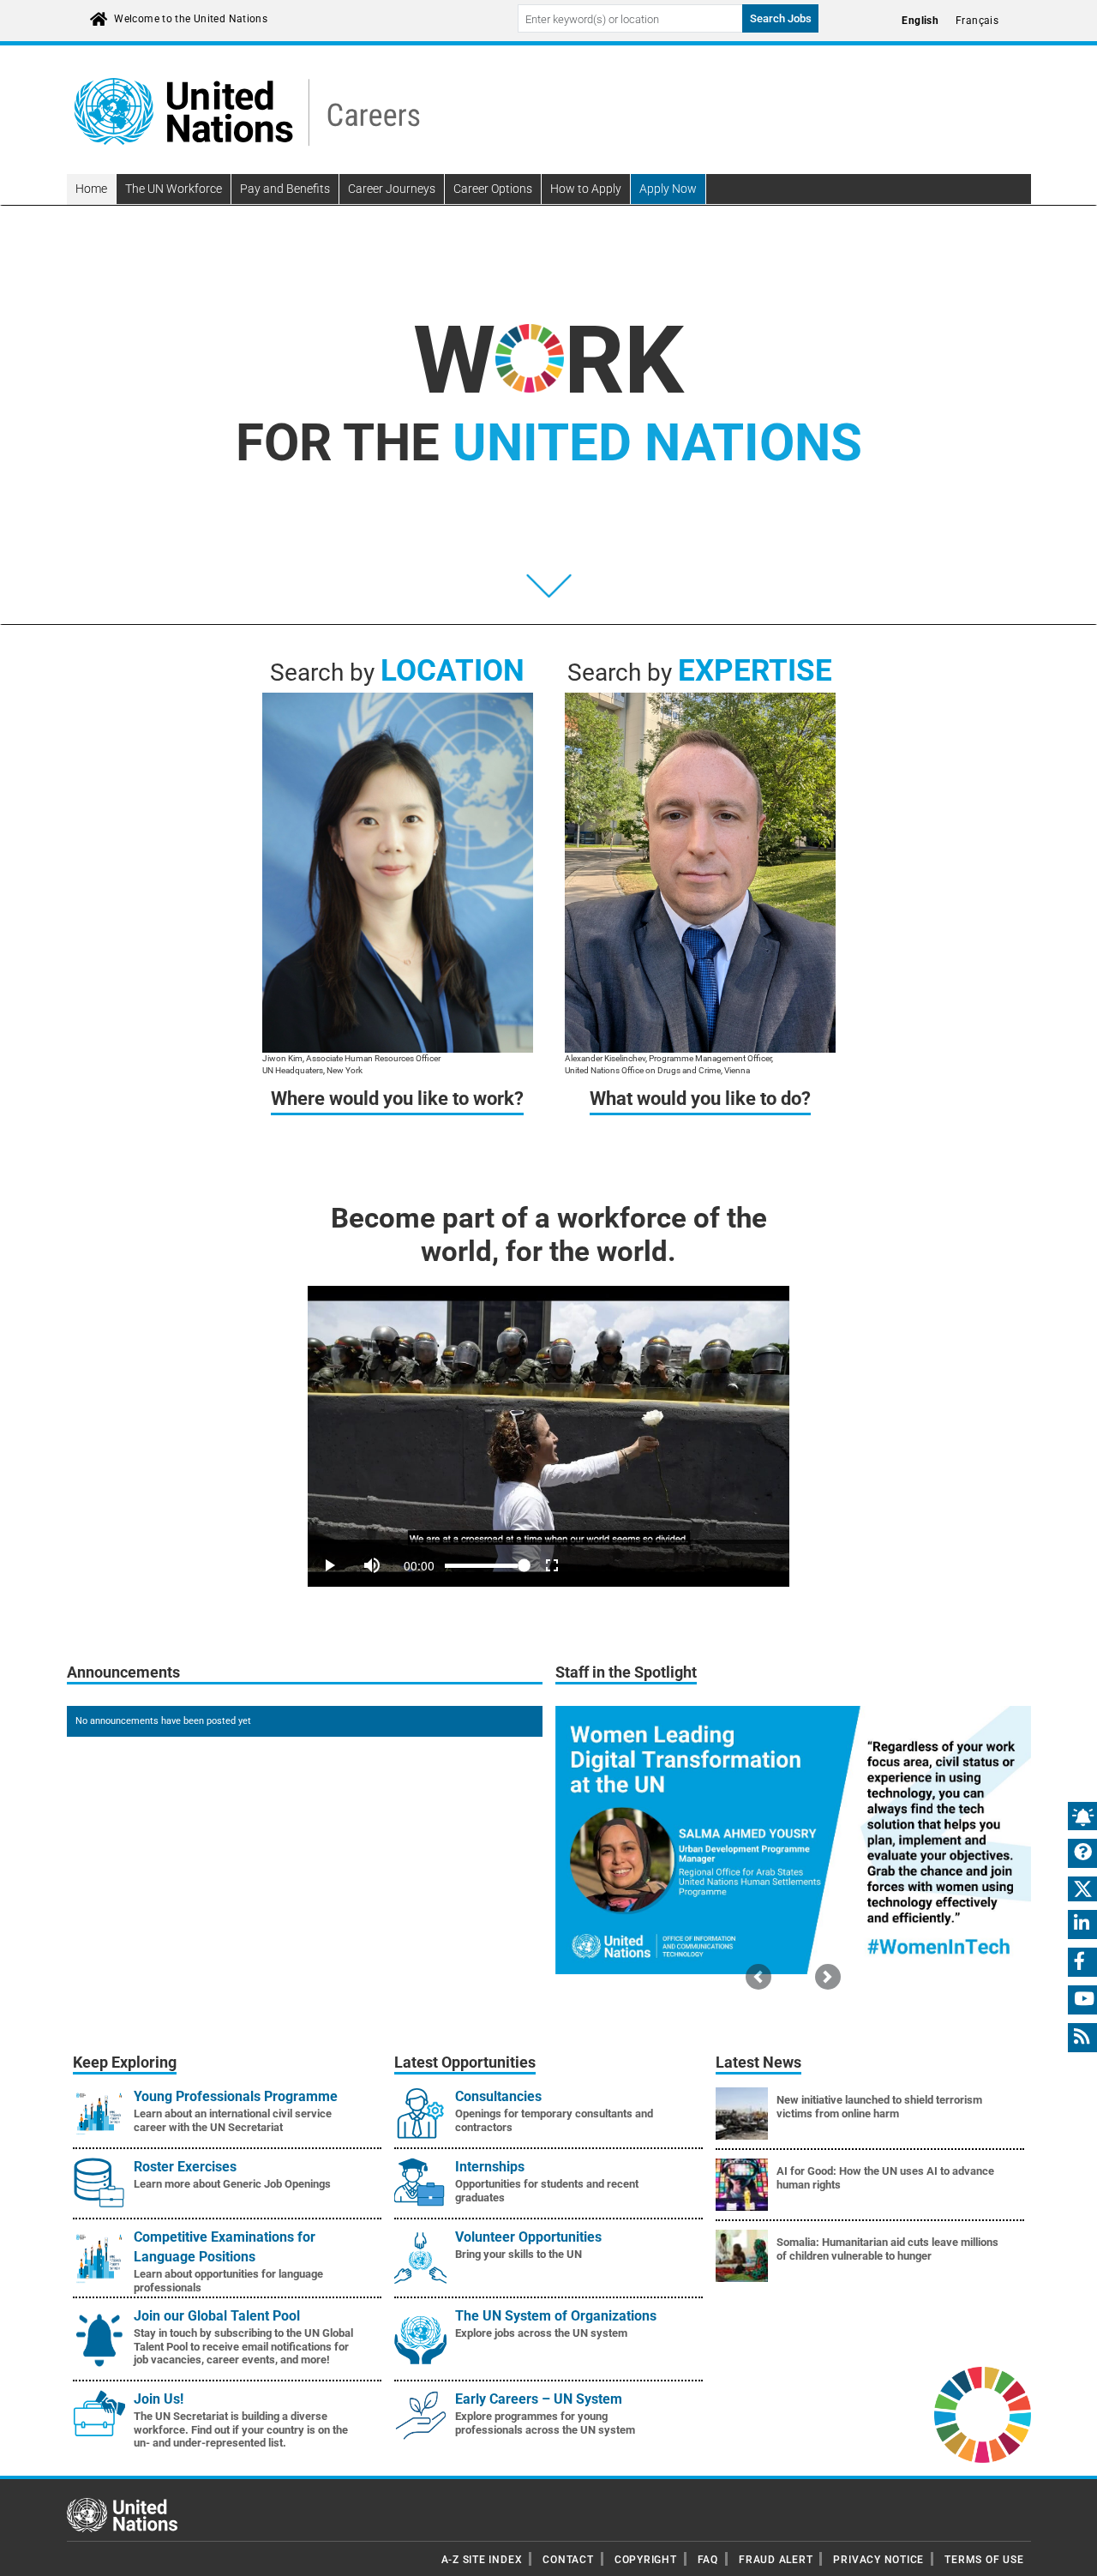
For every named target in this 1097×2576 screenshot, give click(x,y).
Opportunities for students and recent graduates (547, 2191)
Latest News (758, 2063)
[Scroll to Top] (1069, 2551)
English (920, 21)
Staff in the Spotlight (626, 1672)
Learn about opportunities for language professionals (228, 2281)
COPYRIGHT (646, 2560)
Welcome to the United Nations (191, 19)
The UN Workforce (174, 189)
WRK (548, 360)
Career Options (493, 189)
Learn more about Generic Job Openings (232, 2184)
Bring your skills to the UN (519, 2254)
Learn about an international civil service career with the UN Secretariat (233, 2120)
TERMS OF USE (984, 2560)
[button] (758, 1976)
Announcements (123, 1672)
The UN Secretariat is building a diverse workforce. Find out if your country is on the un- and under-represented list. (241, 2429)
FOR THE (549, 443)
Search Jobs (781, 18)
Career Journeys (392, 189)
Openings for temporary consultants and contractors (554, 2120)
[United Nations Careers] (247, 111)
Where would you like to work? (397, 1099)
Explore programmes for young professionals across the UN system (545, 2423)
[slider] (549, 1542)
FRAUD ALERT (776, 2560)
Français (977, 21)
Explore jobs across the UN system (541, 2333)
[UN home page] (122, 2514)
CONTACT (568, 2560)
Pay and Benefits (285, 189)
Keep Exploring (125, 2063)
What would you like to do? (700, 1099)
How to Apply (586, 189)
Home (91, 189)
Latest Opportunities (465, 2063)
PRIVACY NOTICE (878, 2560)
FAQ (708, 2560)
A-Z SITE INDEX (482, 2560)
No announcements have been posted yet (163, 1721)
